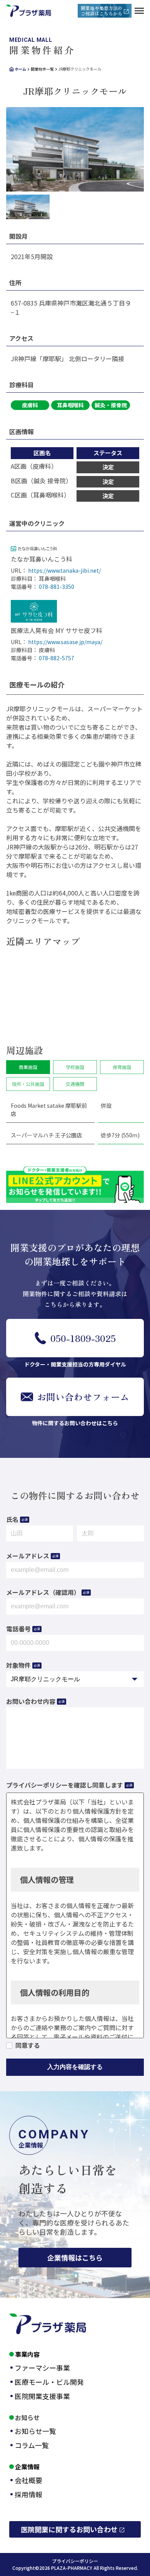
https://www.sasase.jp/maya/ (65, 642)
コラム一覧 (32, 2445)
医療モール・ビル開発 (49, 2382)
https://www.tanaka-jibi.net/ (64, 570)
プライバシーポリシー (75, 2561)
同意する (28, 2045)
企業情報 (27, 2467)
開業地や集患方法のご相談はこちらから (102, 11)
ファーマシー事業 (42, 2368)
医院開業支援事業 (42, 2396)
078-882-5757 (57, 658)
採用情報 (28, 2494)
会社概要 (28, 2480)
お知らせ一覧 (35, 2431)
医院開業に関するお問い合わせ (69, 2529)
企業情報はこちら (75, 2257)
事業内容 (27, 2354)
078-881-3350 (57, 587)
